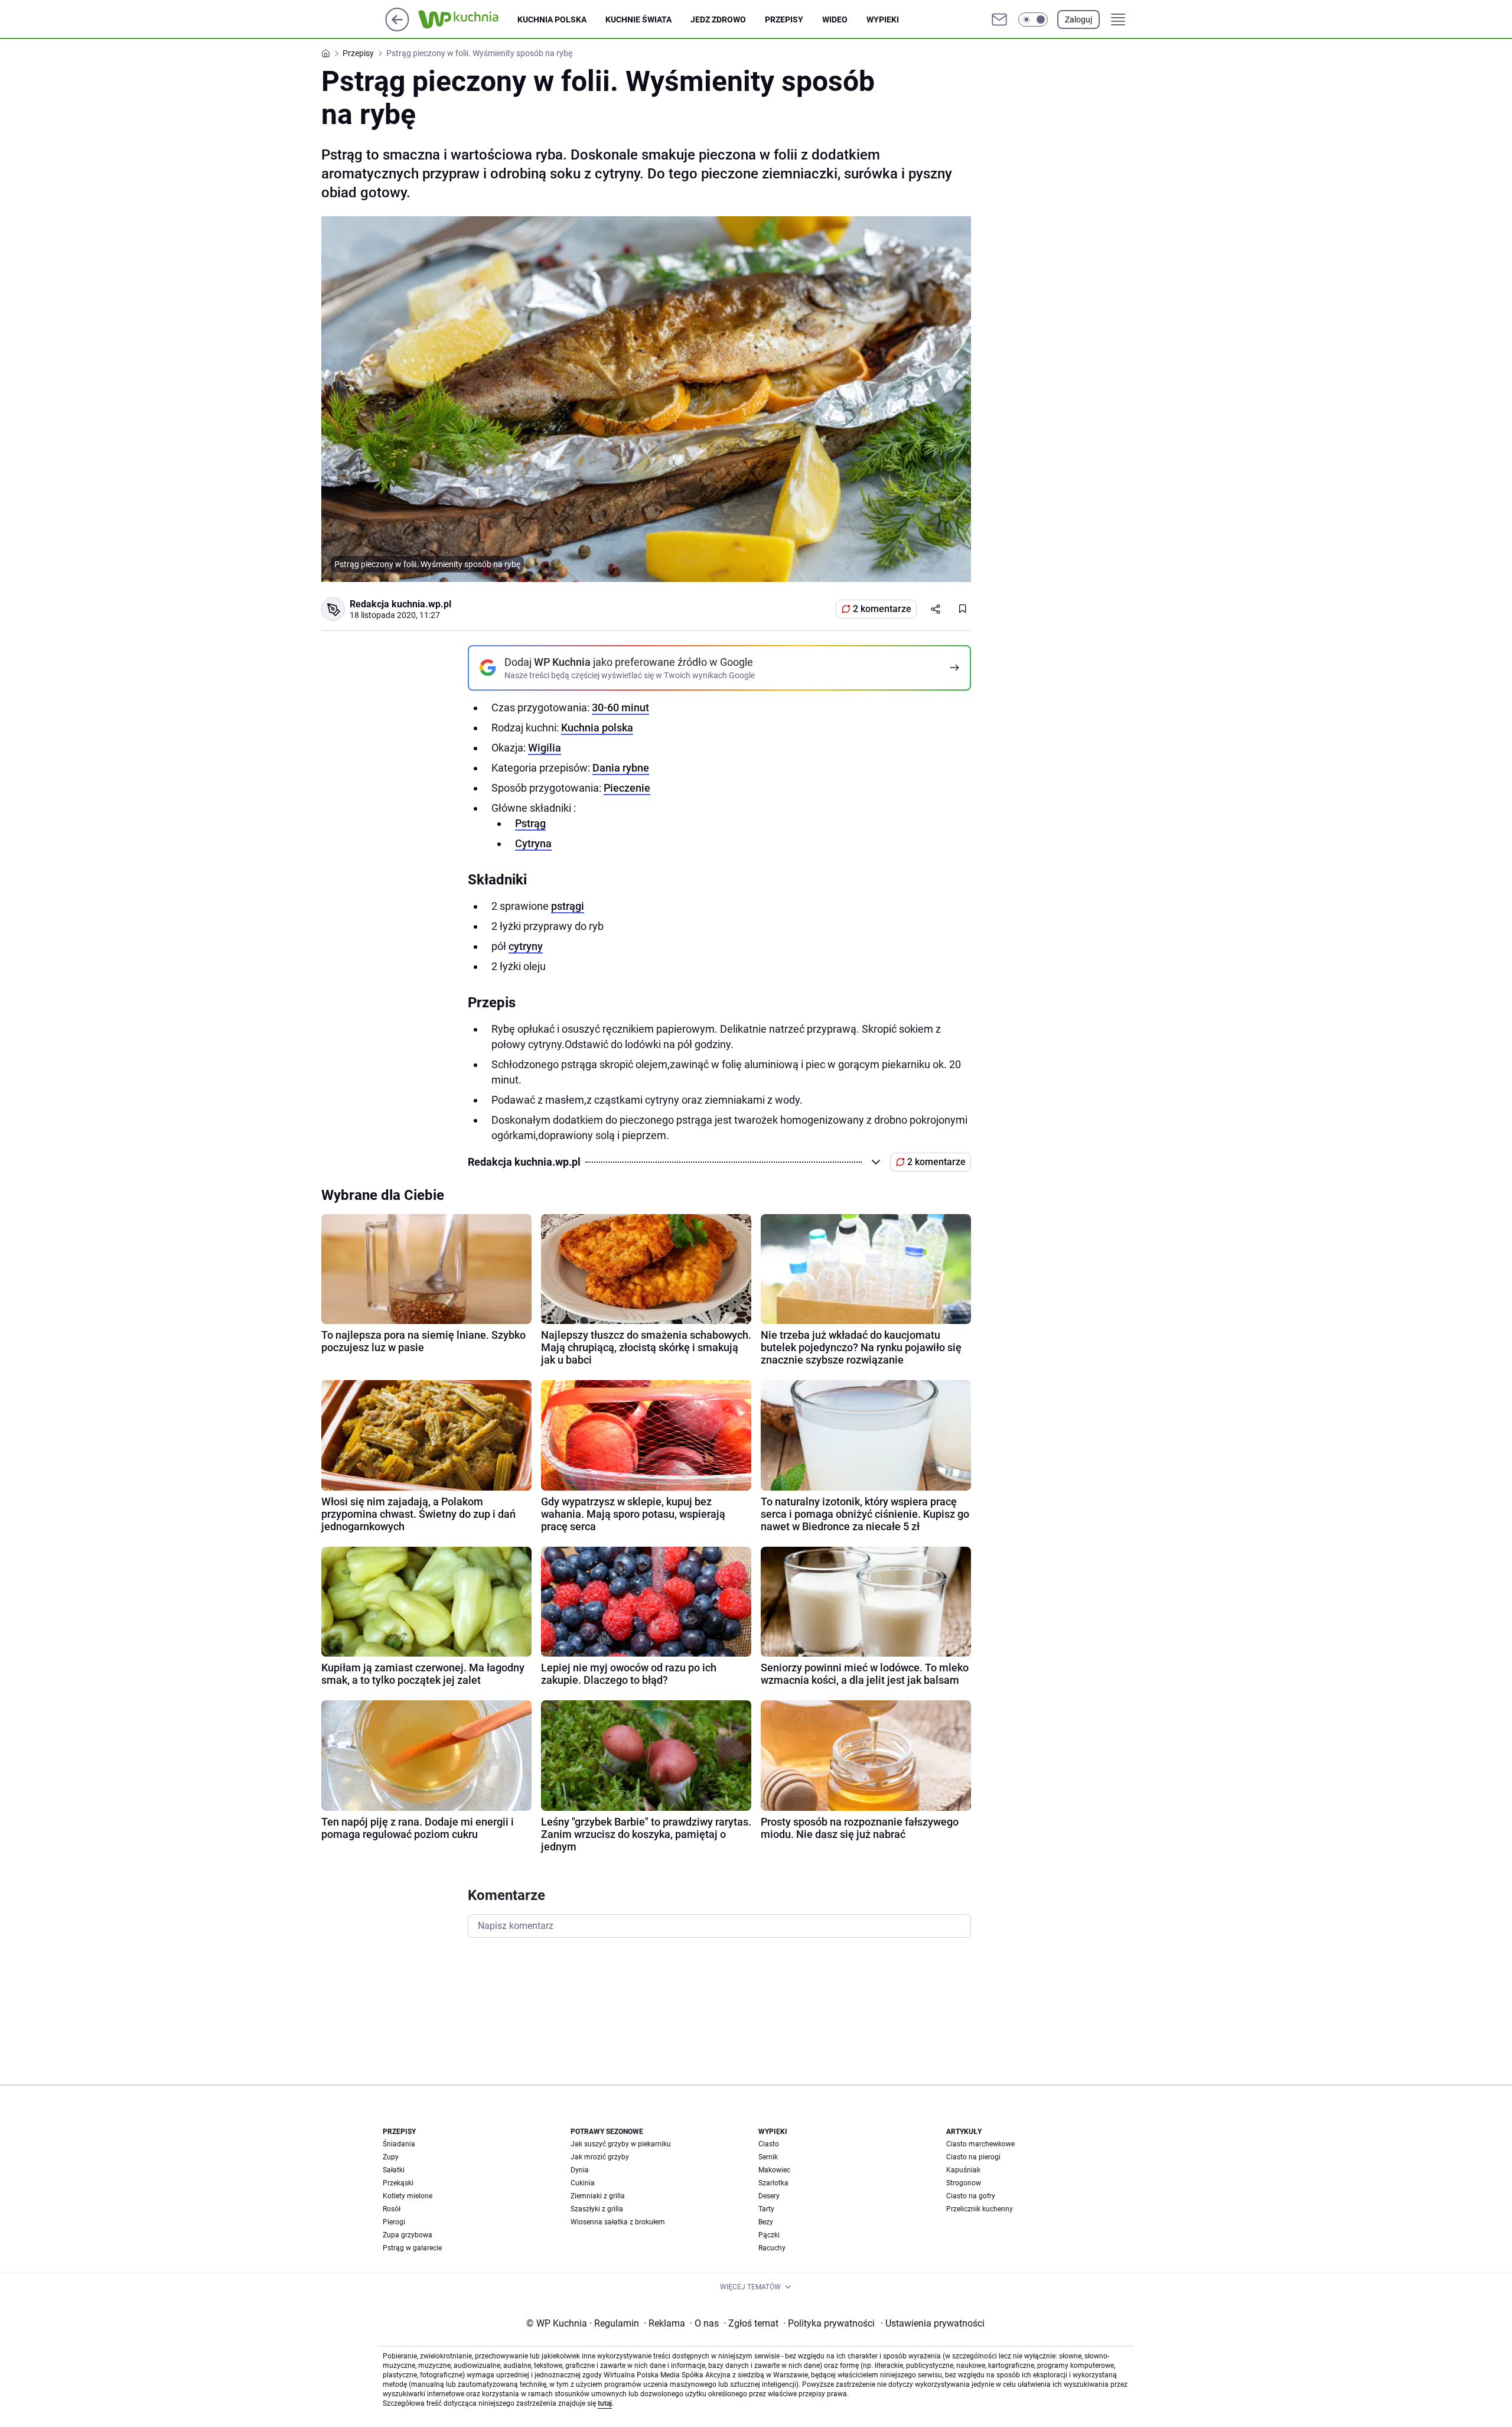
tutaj (605, 2403)
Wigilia (545, 748)
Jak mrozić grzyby (600, 2157)
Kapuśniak (963, 2170)
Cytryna (533, 843)
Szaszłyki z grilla (597, 2209)
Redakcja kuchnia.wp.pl (400, 604)
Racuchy (772, 2248)
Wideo (835, 19)
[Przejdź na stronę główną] (397, 28)
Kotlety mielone (408, 2196)
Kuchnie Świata (638, 19)
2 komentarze (882, 609)
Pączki (769, 2235)
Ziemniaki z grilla (598, 2196)
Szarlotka (773, 2183)
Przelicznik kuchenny (980, 2209)
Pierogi (394, 2222)
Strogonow (964, 2183)
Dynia (580, 2170)
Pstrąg (530, 823)
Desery (769, 2196)
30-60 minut (620, 707)
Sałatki (394, 2170)
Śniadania (399, 2144)
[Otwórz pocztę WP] (999, 19)
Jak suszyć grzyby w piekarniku (621, 2144)
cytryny (526, 946)
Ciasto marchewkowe (980, 2144)
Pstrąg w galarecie (412, 2248)
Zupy (391, 2157)
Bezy (766, 2222)
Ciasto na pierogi (973, 2157)
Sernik (768, 2157)
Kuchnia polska (552, 19)
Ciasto (769, 2144)
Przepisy (784, 19)
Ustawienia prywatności (933, 2323)
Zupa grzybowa (408, 2235)
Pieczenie (627, 788)
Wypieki (883, 19)
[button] (1033, 19)
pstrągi (568, 906)
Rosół (392, 2209)
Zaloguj (1078, 19)
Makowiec (774, 2170)
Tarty (766, 2209)
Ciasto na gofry (971, 2196)
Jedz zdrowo (718, 19)
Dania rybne (621, 768)
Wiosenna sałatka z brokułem (618, 2222)
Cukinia (583, 2183)
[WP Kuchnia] (468, 19)
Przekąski (398, 2183)
